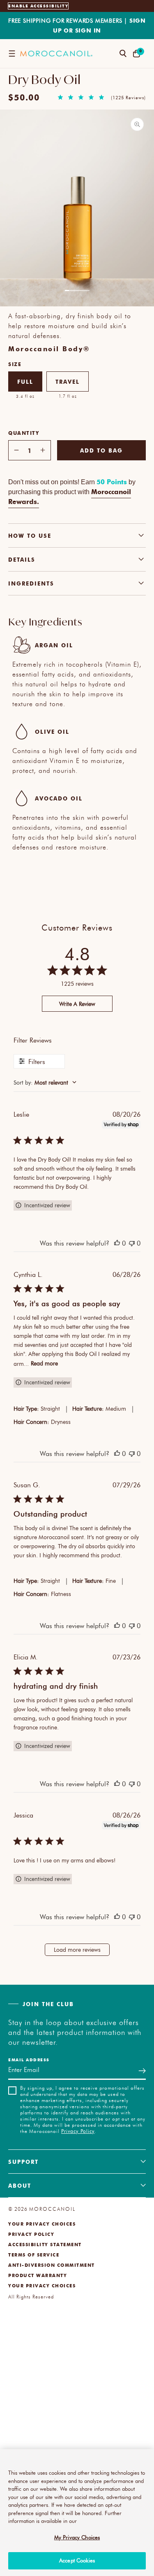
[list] (77, 209)
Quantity (24, 433)
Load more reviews (77, 1949)
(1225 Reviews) (128, 98)
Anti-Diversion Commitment (52, 2265)
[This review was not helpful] (132, 1243)
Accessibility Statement (45, 2244)
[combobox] (77, 1082)
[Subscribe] (142, 2071)
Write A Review (77, 1004)
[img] (60, 97)
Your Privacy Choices (42, 2224)
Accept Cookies (77, 2560)
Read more (44, 1363)
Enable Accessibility (38, 6)
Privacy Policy (78, 2131)
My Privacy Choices (77, 2537)
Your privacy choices (42, 2285)
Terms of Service (34, 2255)
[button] (12, 54)
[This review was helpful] (117, 1243)
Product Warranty (38, 2275)
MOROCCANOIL (52, 2209)
